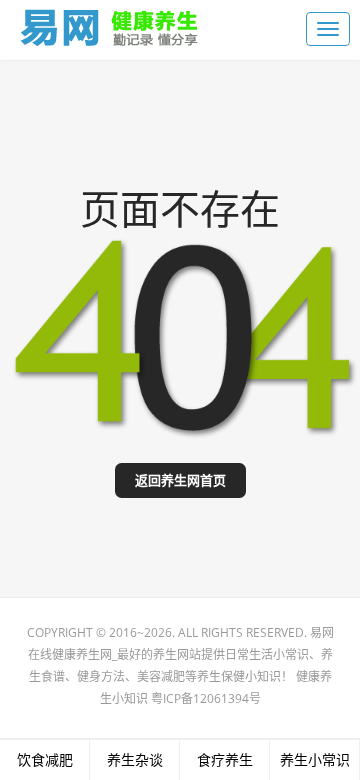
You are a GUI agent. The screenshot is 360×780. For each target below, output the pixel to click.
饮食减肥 (45, 759)
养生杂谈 (135, 759)
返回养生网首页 (180, 480)
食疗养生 (225, 759)
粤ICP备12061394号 (206, 698)
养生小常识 (315, 759)
